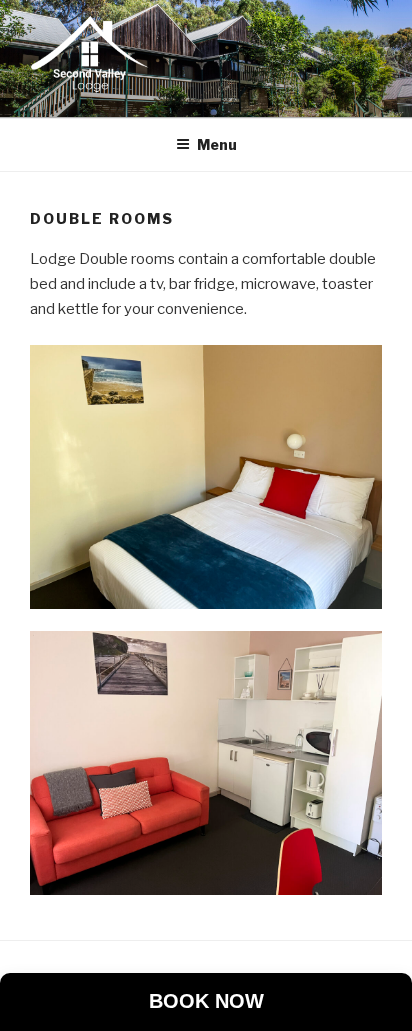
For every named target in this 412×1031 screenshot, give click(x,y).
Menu (217, 144)
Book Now (206, 1001)
